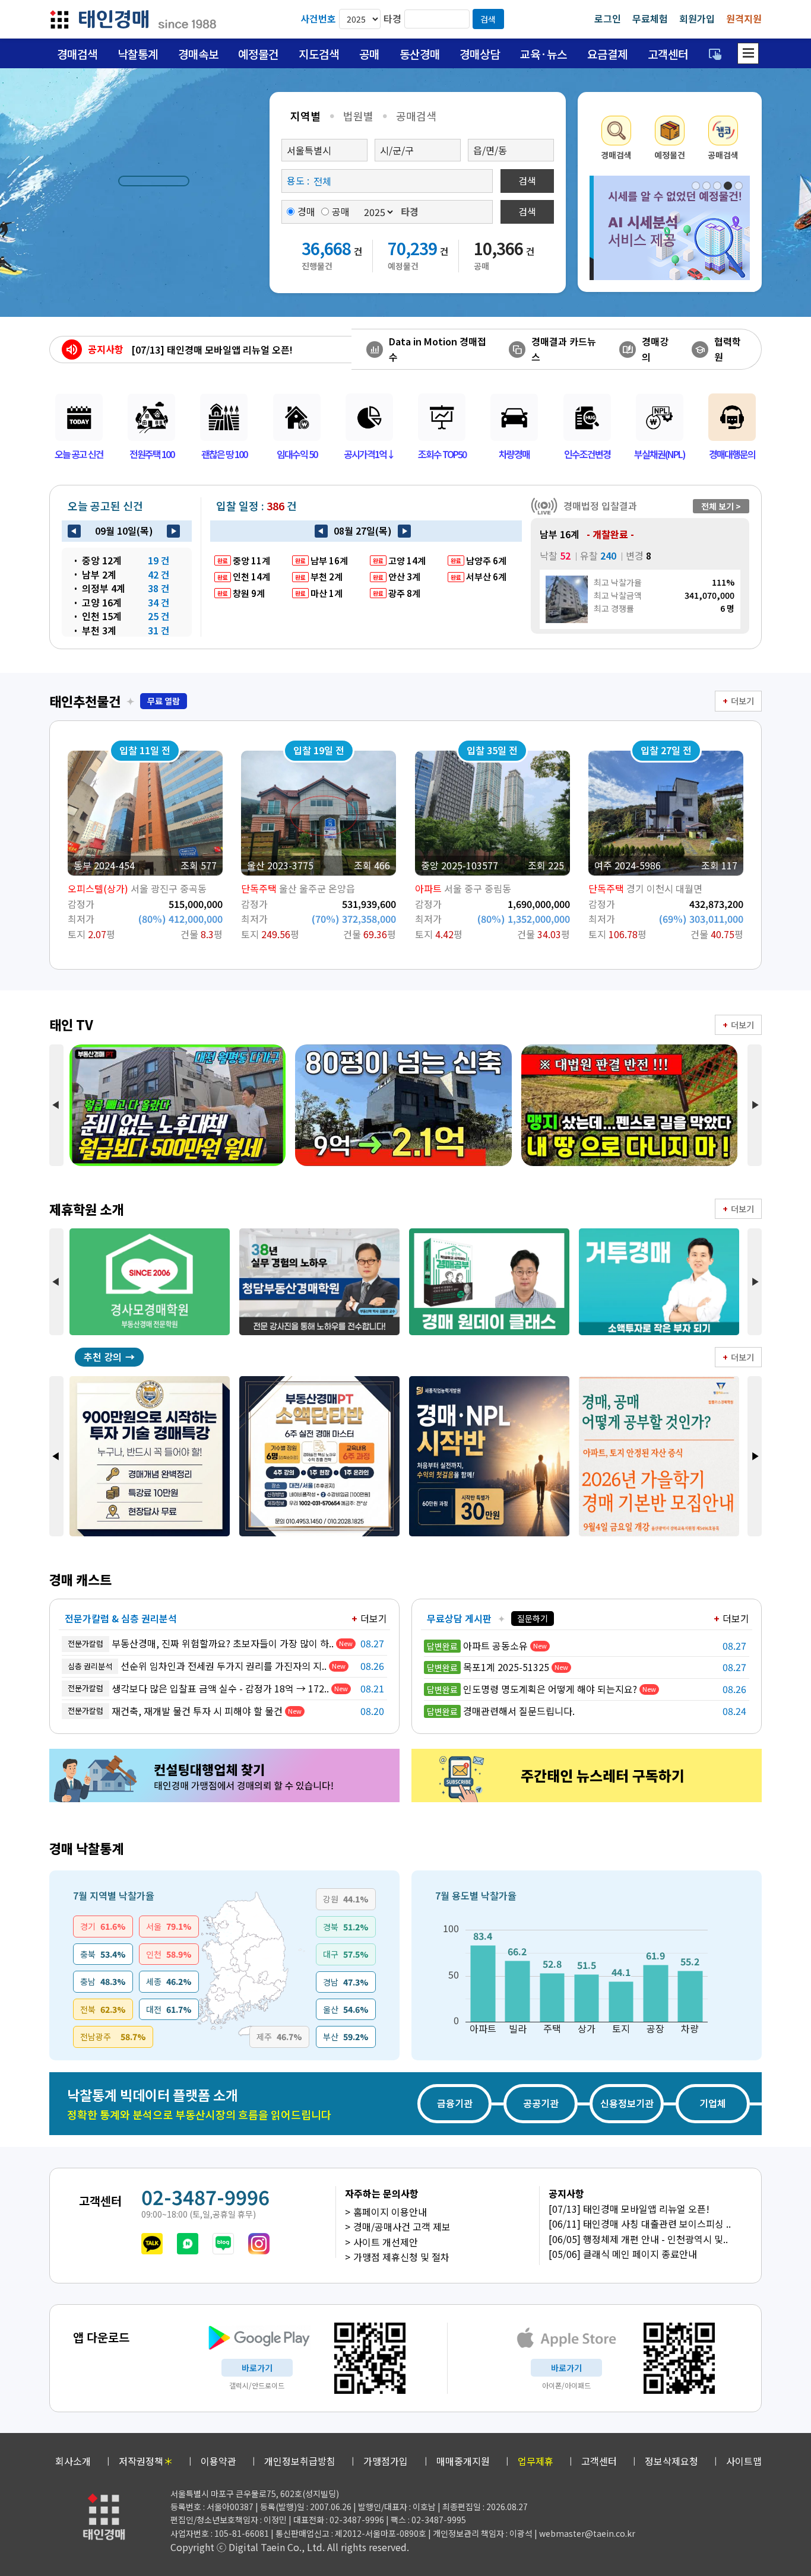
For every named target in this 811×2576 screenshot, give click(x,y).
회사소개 (73, 2461)
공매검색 (416, 116)
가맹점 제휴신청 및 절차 (401, 2257)
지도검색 (319, 54)
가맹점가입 (386, 2461)
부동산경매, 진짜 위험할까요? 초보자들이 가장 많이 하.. (201, 1643)
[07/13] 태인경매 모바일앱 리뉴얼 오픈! (629, 2209)
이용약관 (218, 2461)
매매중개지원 (463, 2461)
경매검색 (77, 54)
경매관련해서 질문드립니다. (501, 1711)
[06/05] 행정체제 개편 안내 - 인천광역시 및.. (638, 2239)
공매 (369, 54)
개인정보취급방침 (300, 2461)
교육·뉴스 (544, 54)
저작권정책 (146, 2461)
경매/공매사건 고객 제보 (402, 2226)
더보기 (742, 701)
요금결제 (607, 54)
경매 (306, 211)
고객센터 (668, 54)
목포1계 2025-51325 (488, 1667)
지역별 (305, 116)
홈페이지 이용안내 (390, 2212)
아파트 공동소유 (477, 1646)
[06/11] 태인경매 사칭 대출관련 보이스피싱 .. (640, 2224)
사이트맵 (744, 2461)
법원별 (358, 116)
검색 (488, 19)
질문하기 (533, 1618)
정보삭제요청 (671, 2461)
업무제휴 (536, 2461)
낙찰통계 (138, 54)
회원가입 (697, 18)
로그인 (608, 18)
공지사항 (106, 349)
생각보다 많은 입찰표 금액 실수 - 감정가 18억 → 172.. (198, 1688)
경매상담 (480, 54)
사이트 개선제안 (386, 2242)
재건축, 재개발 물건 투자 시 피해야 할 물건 (175, 1711)
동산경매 (420, 54)
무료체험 (650, 18)
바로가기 (257, 2368)
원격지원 (744, 18)
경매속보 (198, 54)
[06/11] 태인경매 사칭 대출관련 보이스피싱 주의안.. (236, 350)
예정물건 (258, 54)
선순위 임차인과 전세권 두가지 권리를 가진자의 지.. (197, 1666)
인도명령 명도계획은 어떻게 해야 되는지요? (532, 1689)
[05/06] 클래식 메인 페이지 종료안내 (623, 2254)
